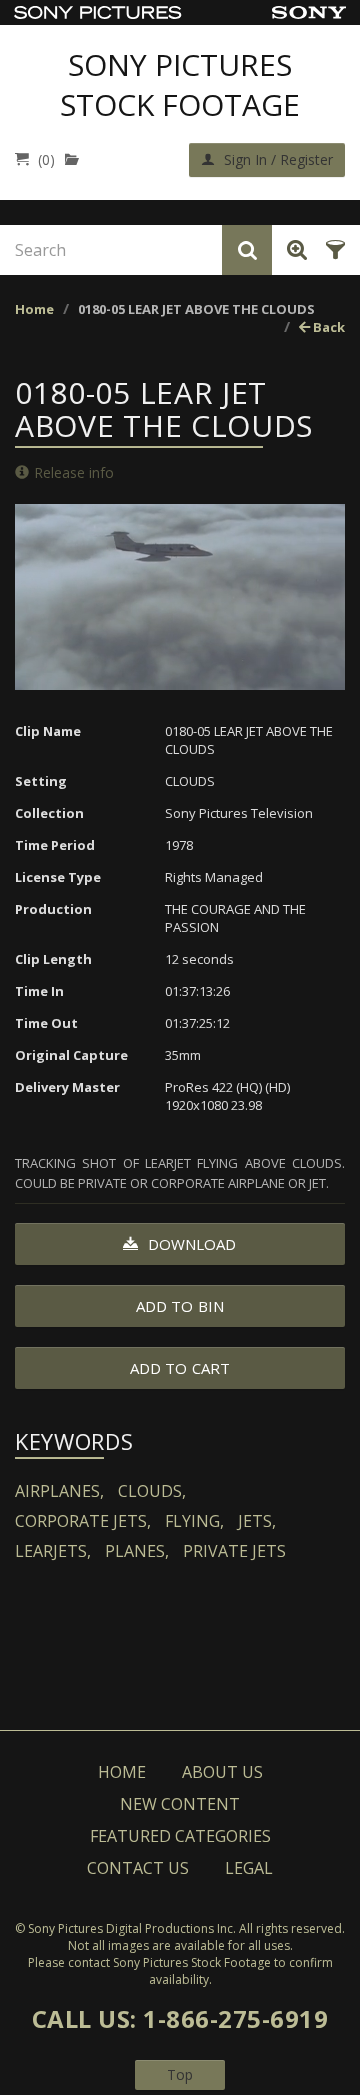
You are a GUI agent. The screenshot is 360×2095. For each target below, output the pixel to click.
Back (327, 327)
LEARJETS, (53, 1551)
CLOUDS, (152, 1491)
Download (190, 1244)
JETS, (257, 1521)
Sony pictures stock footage (180, 85)
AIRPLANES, (59, 1491)
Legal (249, 1868)
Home (34, 309)
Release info (74, 472)
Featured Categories (180, 1836)
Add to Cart (180, 1368)
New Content (180, 1804)
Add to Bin (180, 1306)
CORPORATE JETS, (83, 1521)
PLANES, (137, 1551)
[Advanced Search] (293, 250)
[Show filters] (332, 250)
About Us (222, 1772)
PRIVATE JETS (234, 1551)
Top (180, 2074)
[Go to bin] (76, 159)
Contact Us (138, 1868)
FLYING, (194, 1521)
